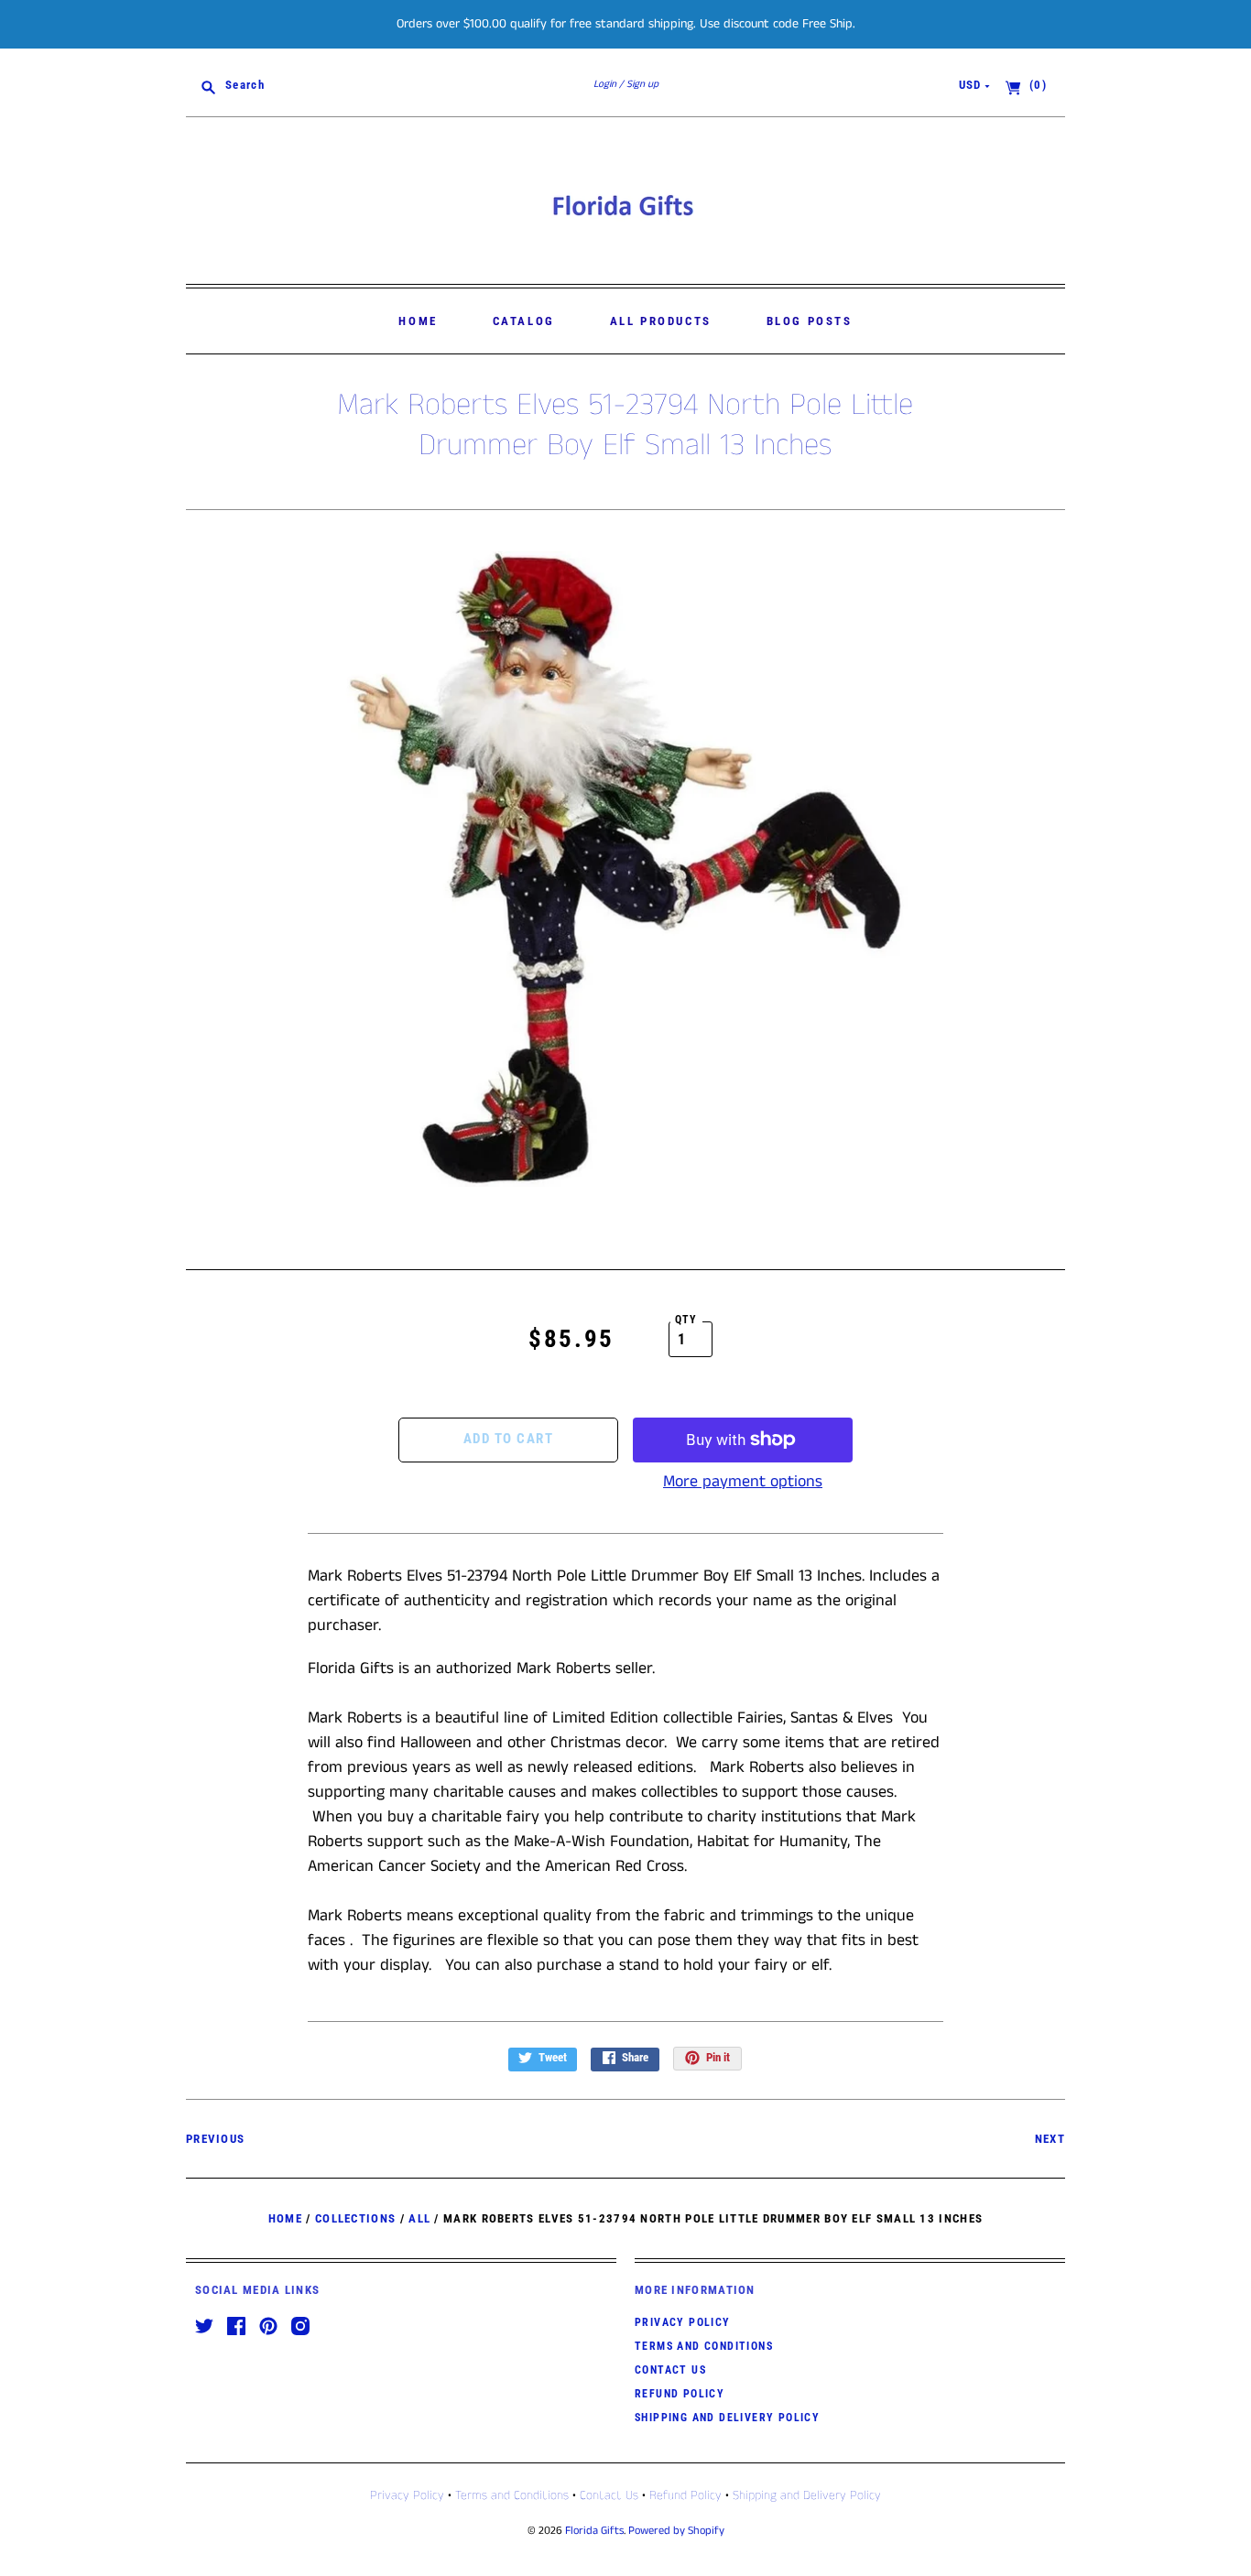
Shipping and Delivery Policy (727, 2418)
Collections (355, 2218)
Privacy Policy (683, 2322)
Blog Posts (810, 321)
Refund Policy (680, 2394)
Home (418, 321)
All (419, 2218)
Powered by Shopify (676, 2531)
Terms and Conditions (704, 2346)
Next (1050, 2139)
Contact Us (670, 2370)
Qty (686, 1320)
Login (605, 84)
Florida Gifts (594, 2531)
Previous (215, 2139)
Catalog (524, 321)
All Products (661, 321)
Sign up (642, 84)
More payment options (743, 1482)
